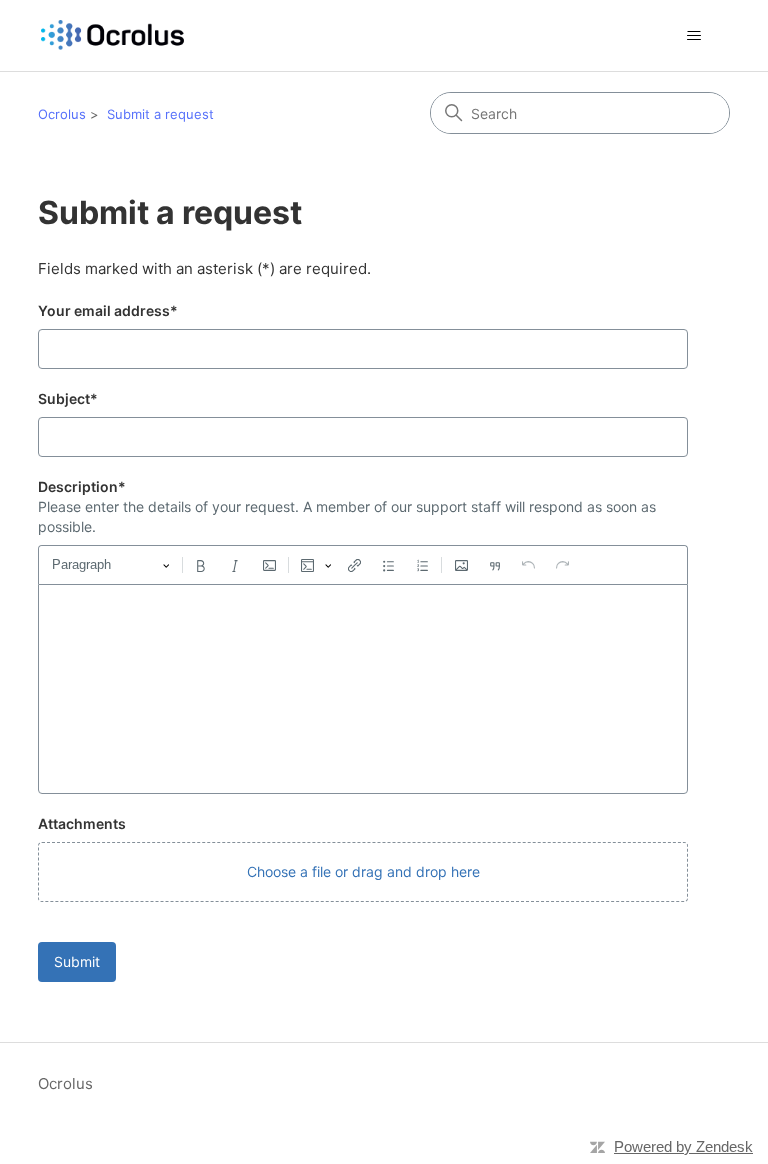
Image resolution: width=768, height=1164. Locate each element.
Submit (77, 961)
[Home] (112, 35)
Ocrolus (62, 114)
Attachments (82, 823)
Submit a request (160, 114)
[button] (363, 872)
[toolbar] (363, 565)
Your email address (108, 310)
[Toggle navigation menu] (694, 36)
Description (82, 486)
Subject (68, 398)
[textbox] (363, 689)
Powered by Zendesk (683, 1146)
